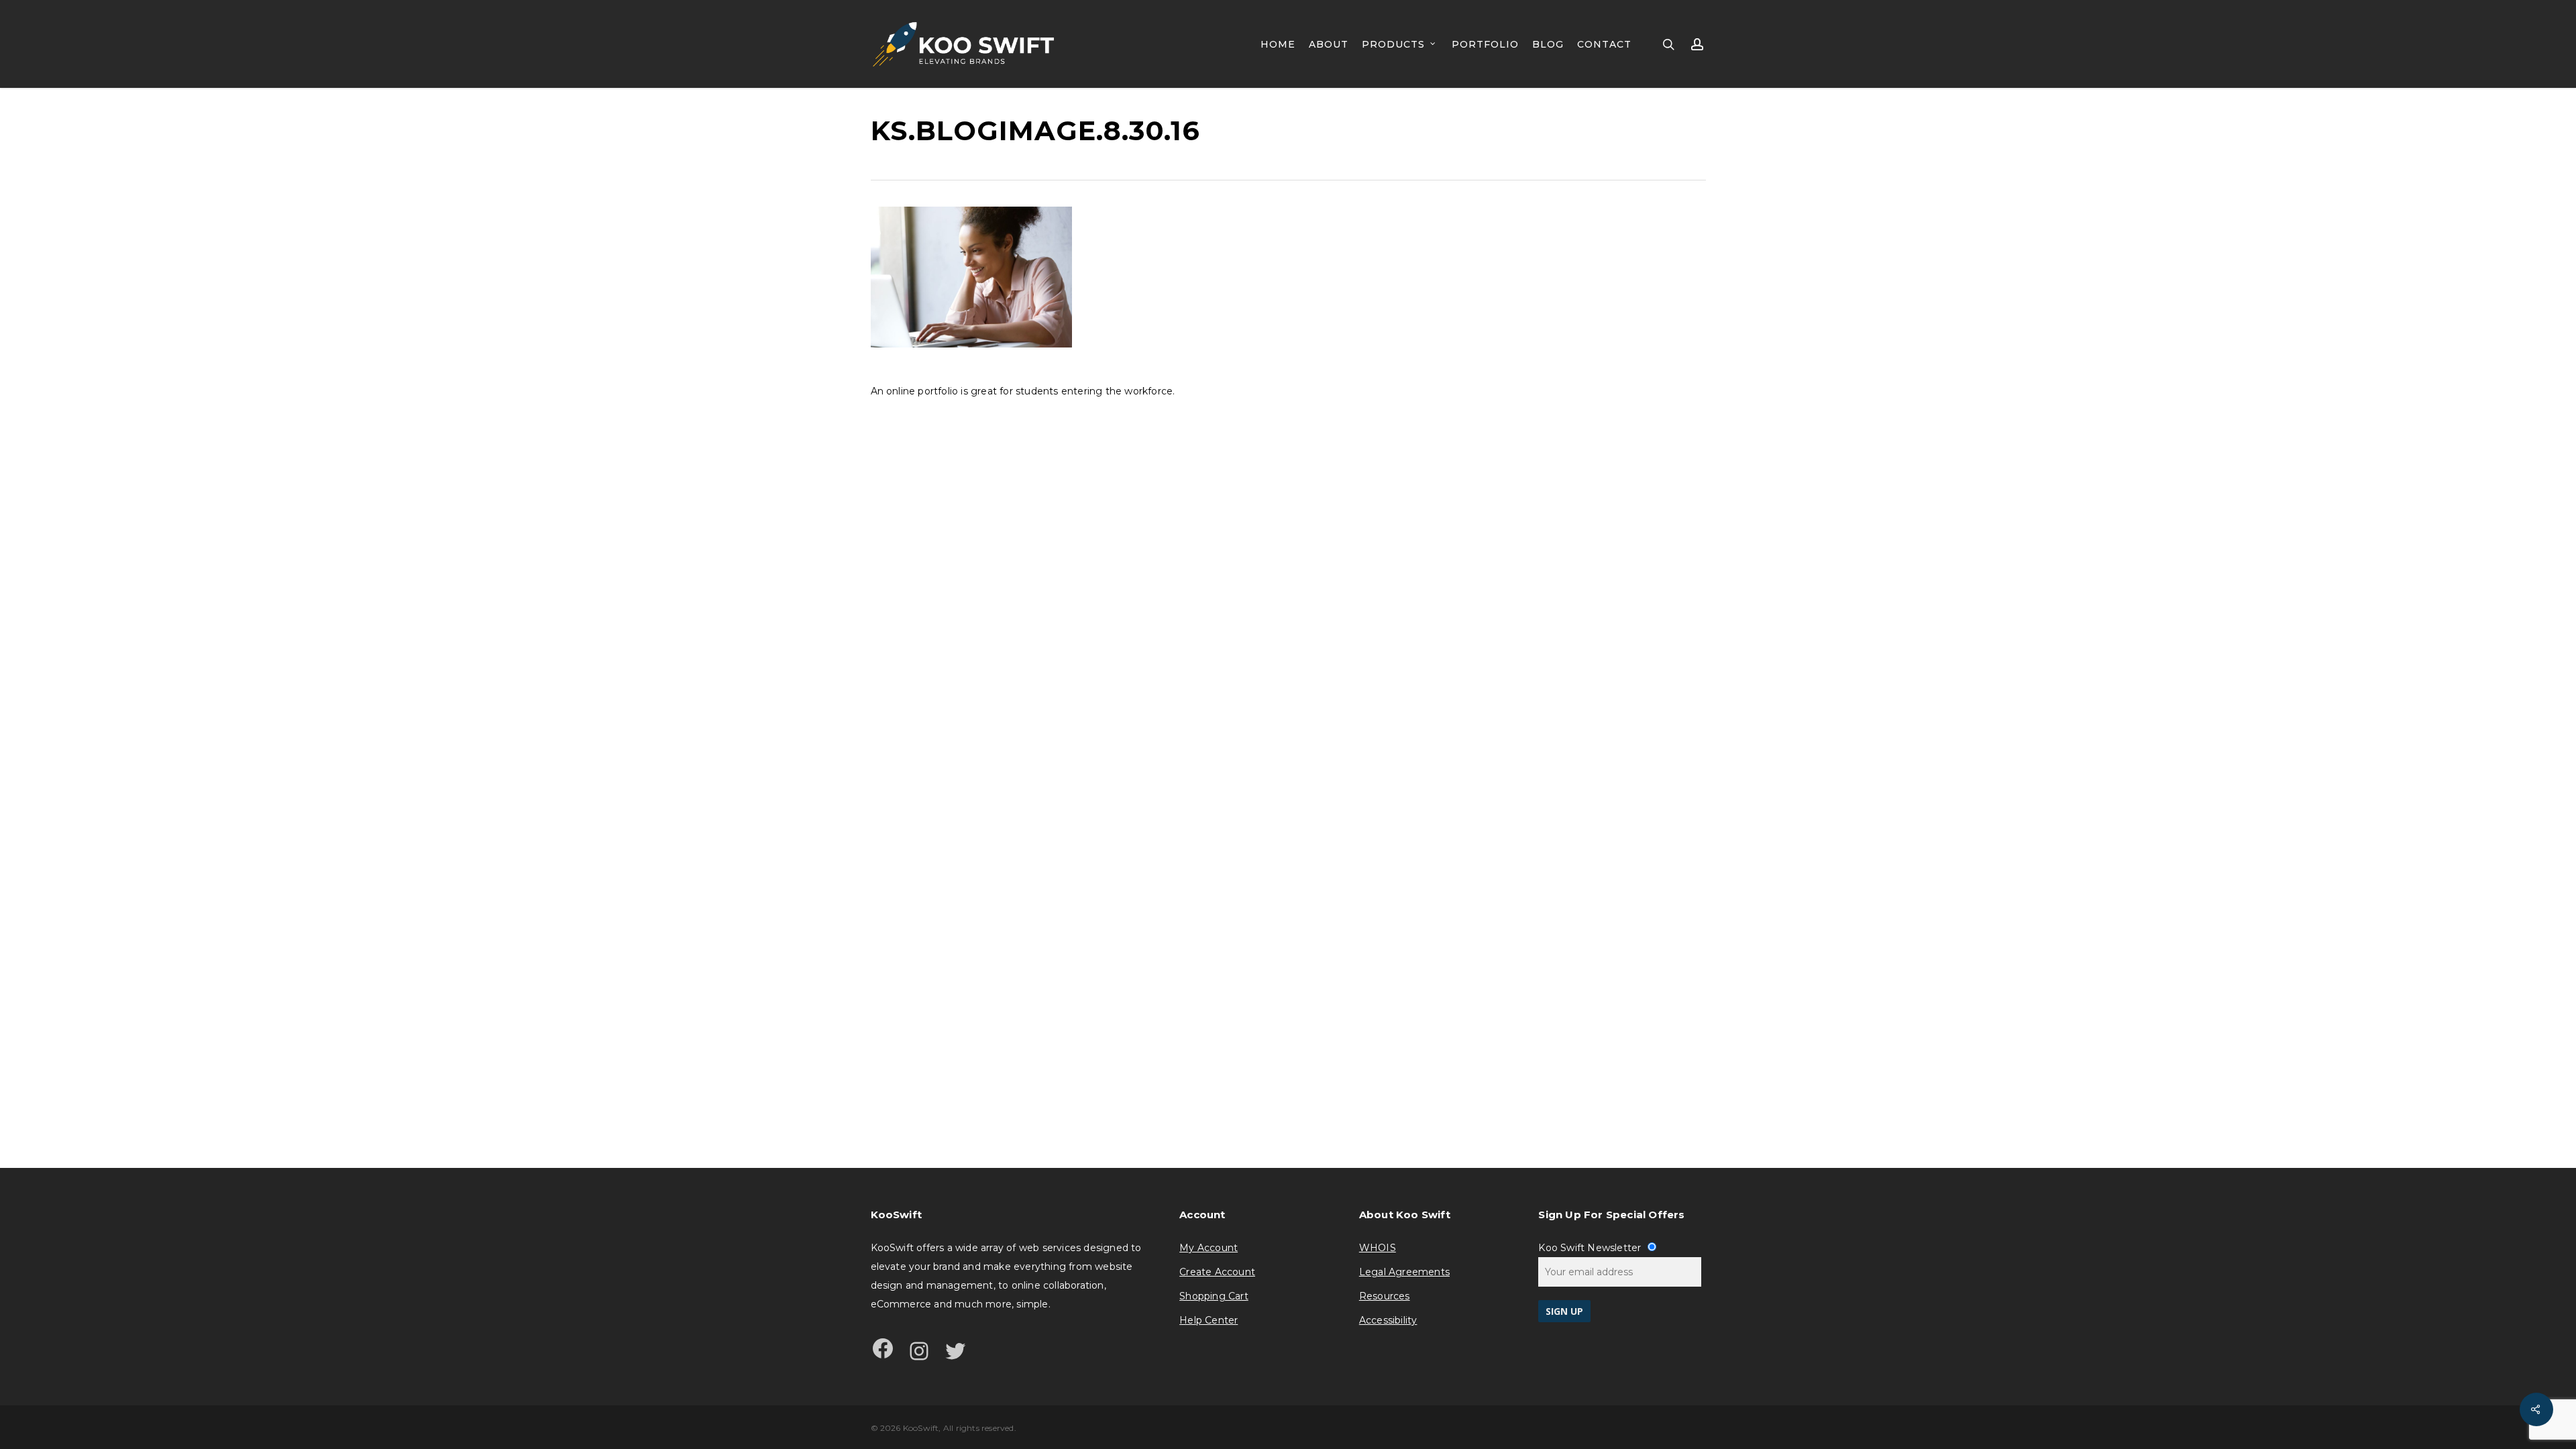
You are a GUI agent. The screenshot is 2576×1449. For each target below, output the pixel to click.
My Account (1209, 1248)
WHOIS (1378, 1248)
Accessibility (1388, 1320)
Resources (1385, 1296)
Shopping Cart (1214, 1296)
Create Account (1217, 1272)
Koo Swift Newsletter (1591, 1248)
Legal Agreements (1404, 1272)
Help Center (1209, 1320)
